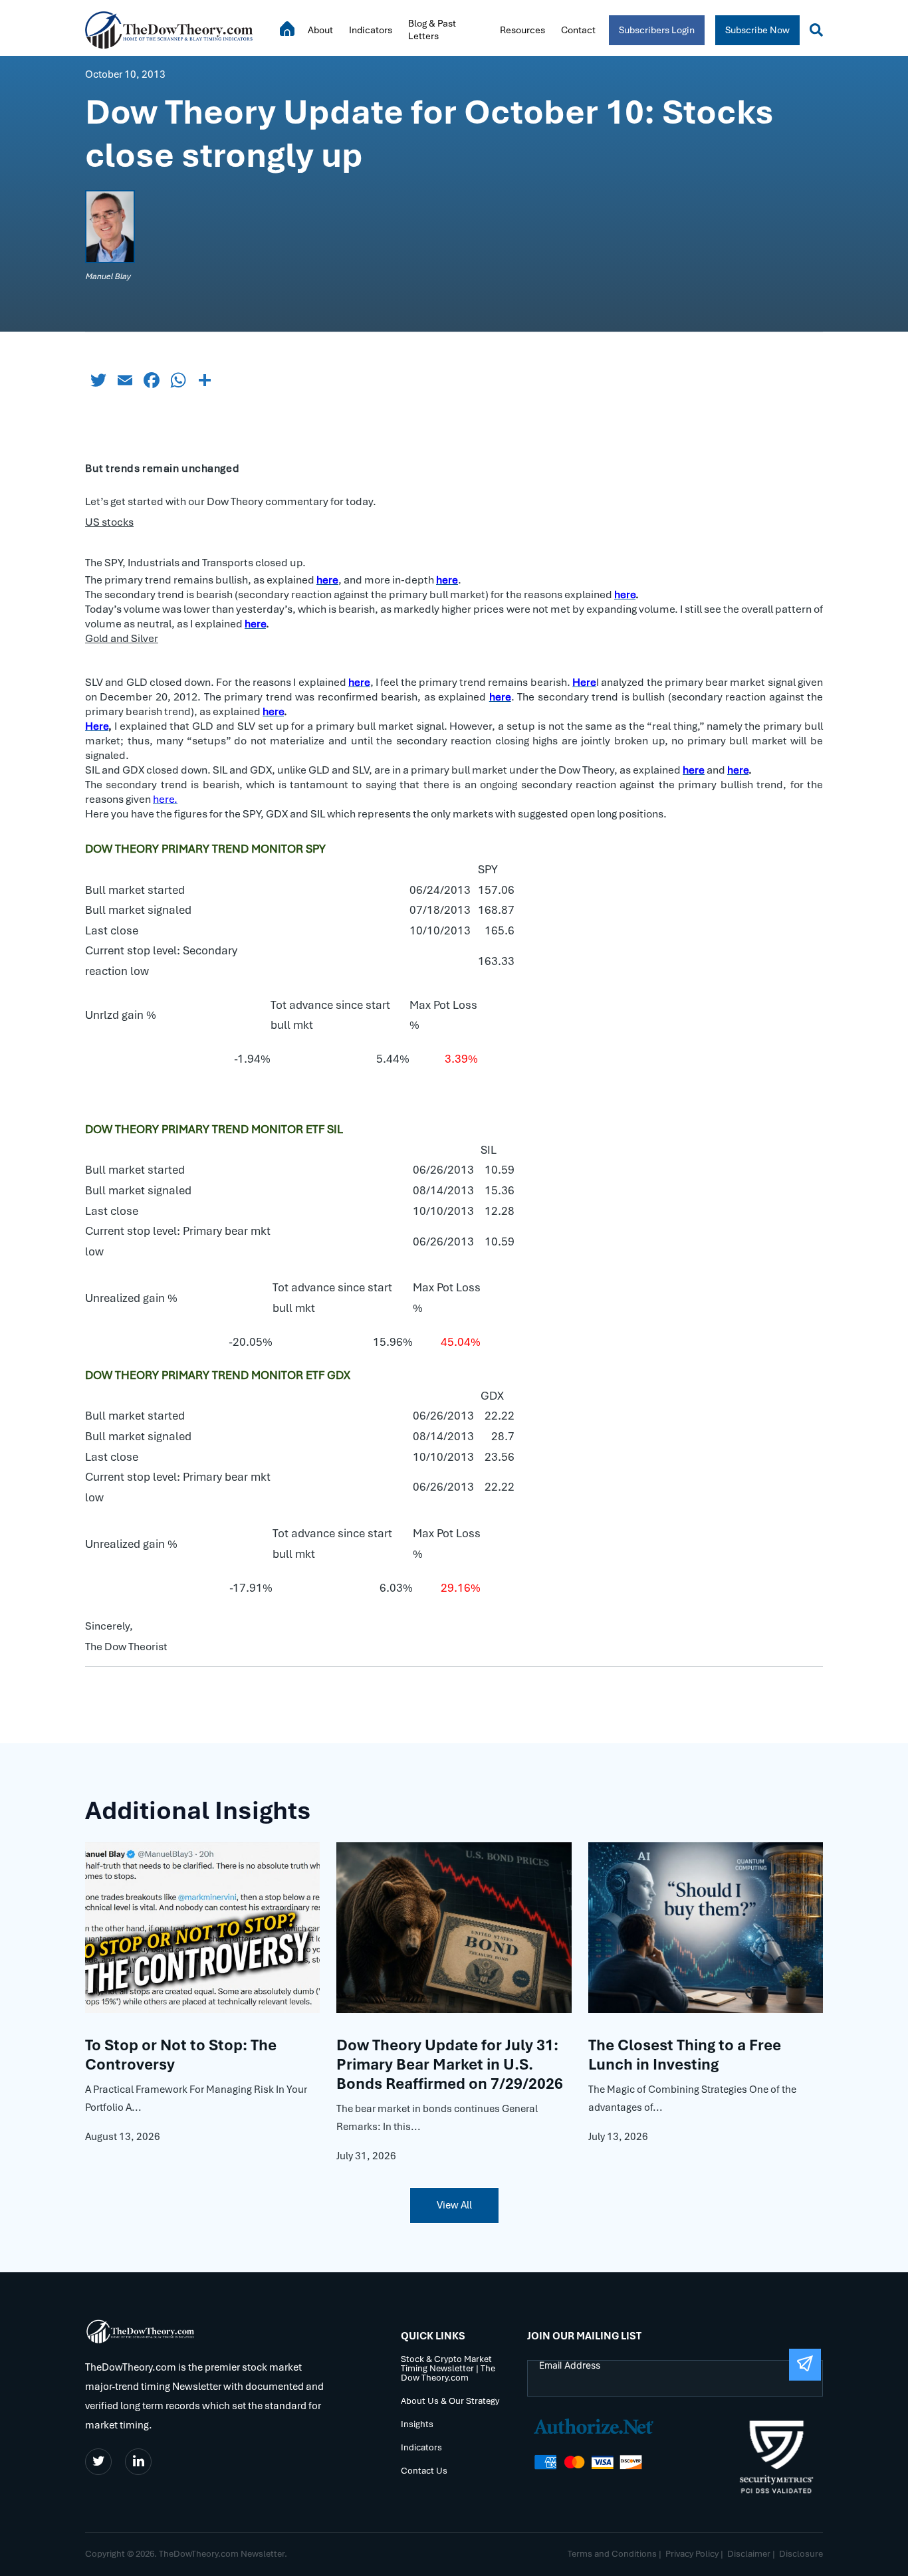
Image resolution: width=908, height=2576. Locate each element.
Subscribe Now (757, 30)
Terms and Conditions (612, 2554)
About (320, 30)
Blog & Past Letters (432, 30)
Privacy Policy (692, 2554)
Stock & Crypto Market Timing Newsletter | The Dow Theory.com (448, 2369)
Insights (417, 2425)
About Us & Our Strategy (450, 2402)
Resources (522, 30)
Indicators (371, 30)
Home (287, 29)
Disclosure (801, 2554)
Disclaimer (749, 2554)
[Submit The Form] (805, 2365)
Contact (578, 30)
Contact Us (424, 2471)
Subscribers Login (657, 30)
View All (454, 2205)
